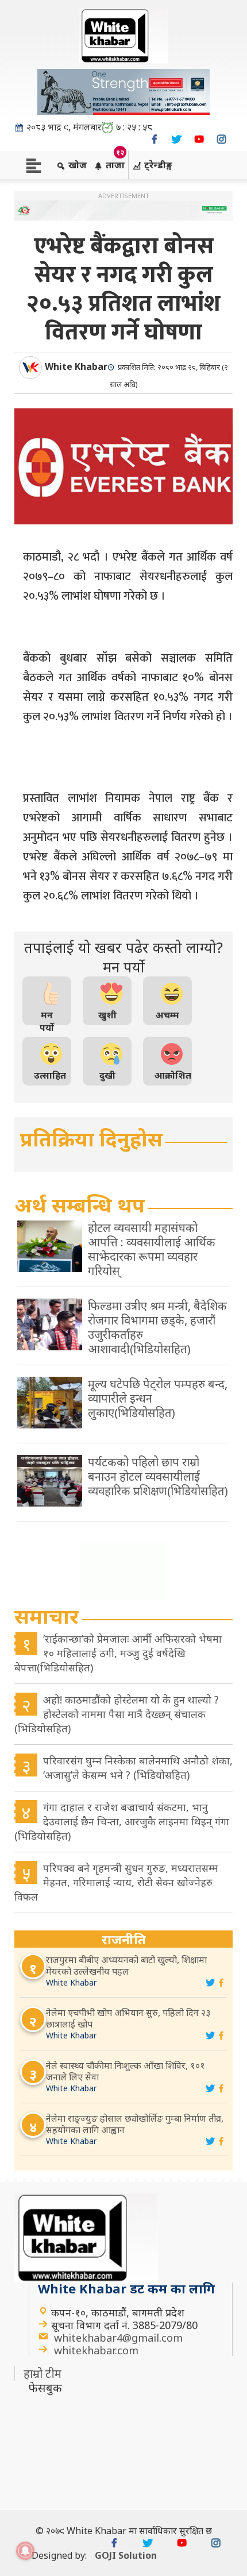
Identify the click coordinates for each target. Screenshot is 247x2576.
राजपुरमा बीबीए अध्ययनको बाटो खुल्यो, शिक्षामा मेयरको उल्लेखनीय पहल (126, 1965)
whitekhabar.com (96, 2350)
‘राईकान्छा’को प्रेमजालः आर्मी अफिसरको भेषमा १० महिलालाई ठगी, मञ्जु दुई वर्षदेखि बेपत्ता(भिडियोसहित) (118, 1653)
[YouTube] (199, 139)
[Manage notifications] (25, 2551)
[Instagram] (221, 139)
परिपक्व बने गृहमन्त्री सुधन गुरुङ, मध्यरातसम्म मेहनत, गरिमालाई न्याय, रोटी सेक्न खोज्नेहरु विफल (116, 1882)
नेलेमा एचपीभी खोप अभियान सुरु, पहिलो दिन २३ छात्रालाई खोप (128, 2018)
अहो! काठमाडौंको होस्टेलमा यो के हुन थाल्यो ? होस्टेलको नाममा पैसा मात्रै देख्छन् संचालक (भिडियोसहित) (117, 1714)
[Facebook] (154, 139)
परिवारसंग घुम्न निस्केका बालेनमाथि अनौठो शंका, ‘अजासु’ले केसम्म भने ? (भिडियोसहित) (138, 1768)
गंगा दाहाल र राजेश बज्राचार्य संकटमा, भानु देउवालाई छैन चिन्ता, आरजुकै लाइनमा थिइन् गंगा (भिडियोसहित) (122, 1821)
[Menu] (34, 165)
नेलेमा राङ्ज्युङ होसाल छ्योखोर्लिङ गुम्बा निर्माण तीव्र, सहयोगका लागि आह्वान (135, 2124)
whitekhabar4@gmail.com (118, 2338)
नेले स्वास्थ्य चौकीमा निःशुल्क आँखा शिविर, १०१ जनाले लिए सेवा (126, 2071)
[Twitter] (177, 139)
